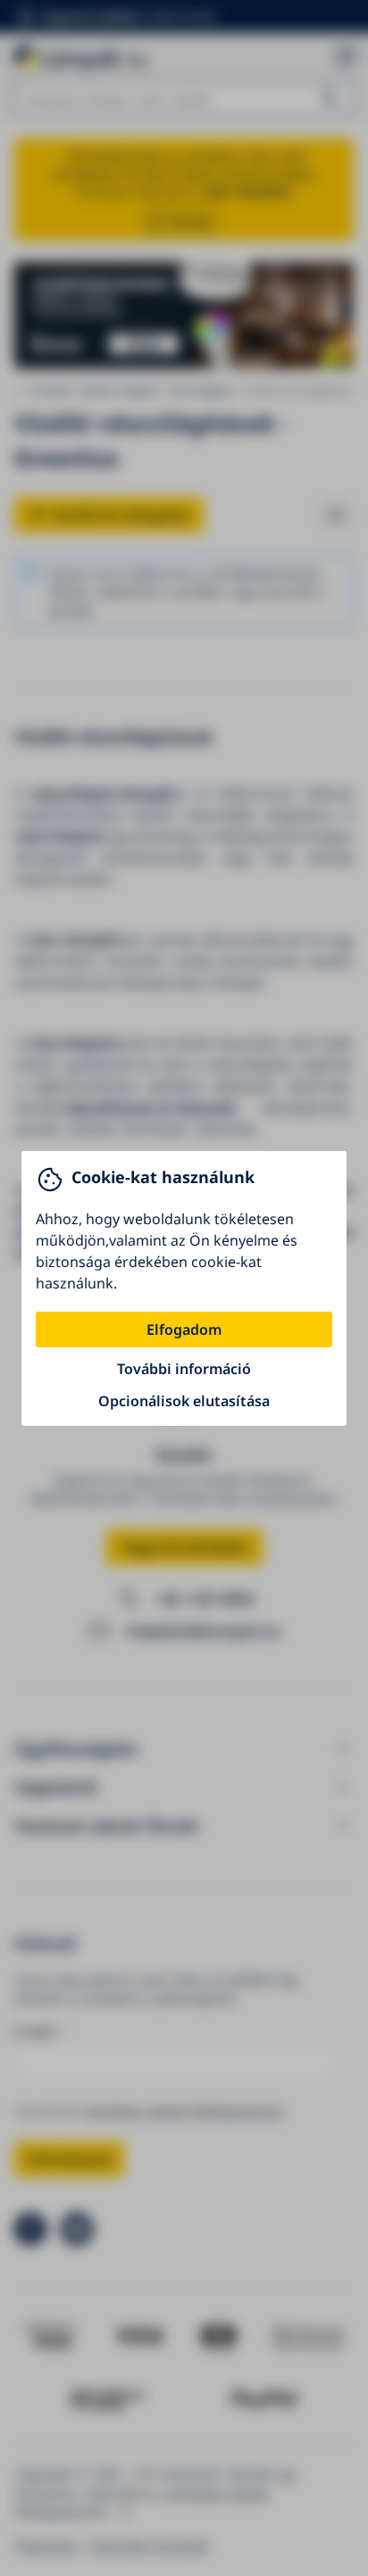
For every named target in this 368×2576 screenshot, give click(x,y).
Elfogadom (184, 1329)
